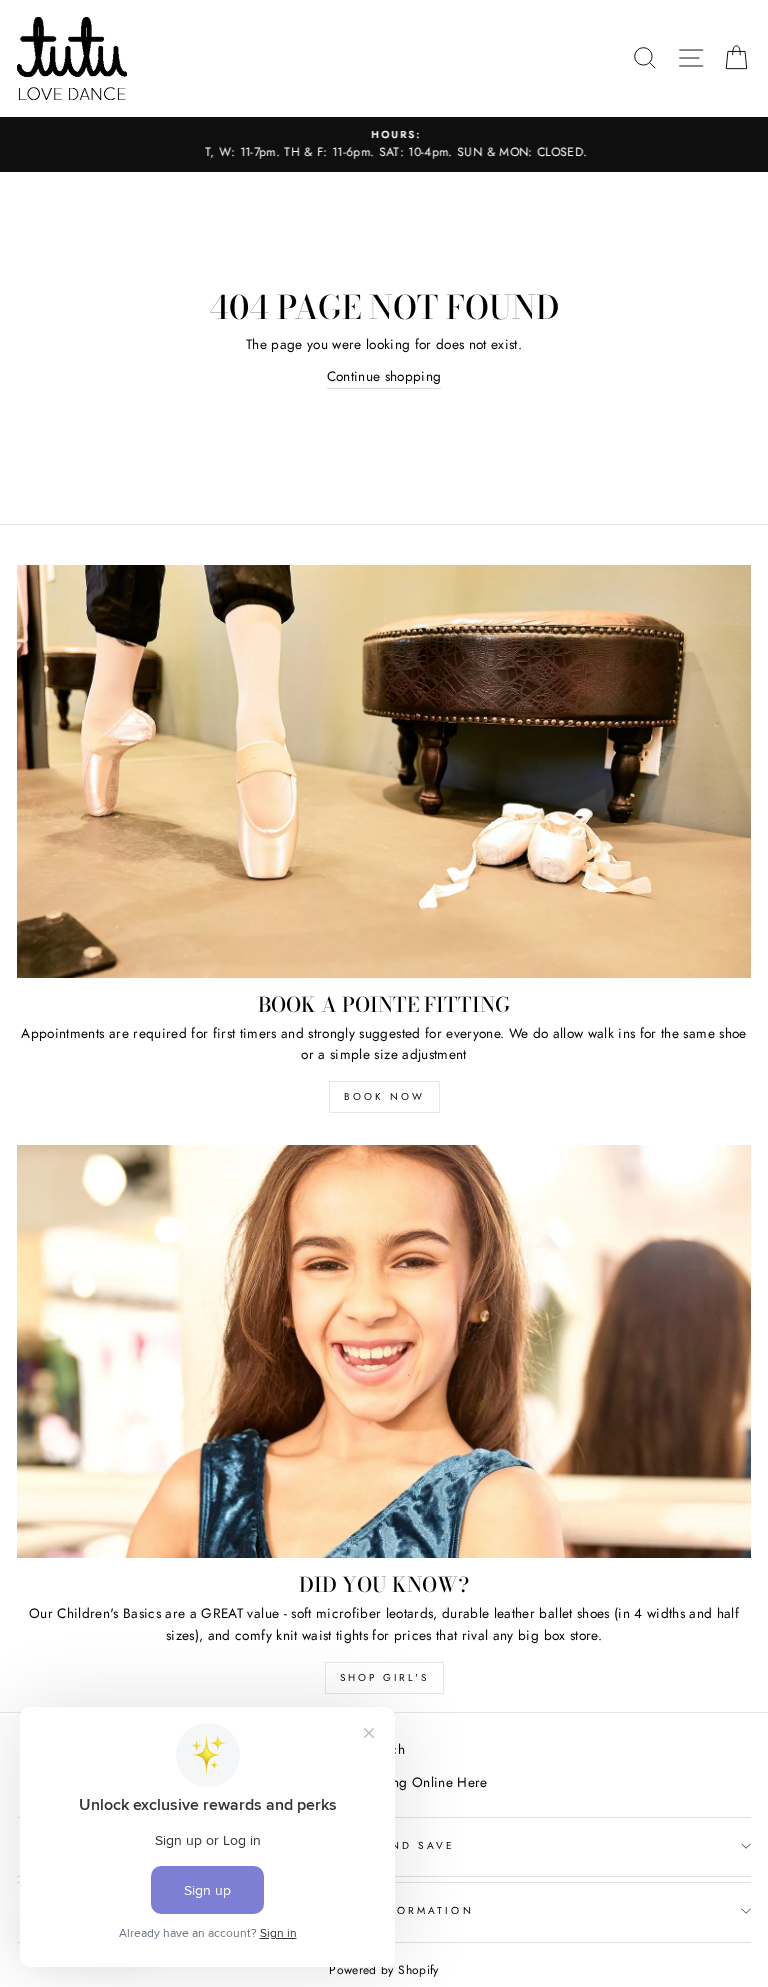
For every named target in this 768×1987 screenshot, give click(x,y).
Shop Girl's (384, 1677)
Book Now (384, 1096)
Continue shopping (384, 376)
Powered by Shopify (383, 1970)
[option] (384, 145)
